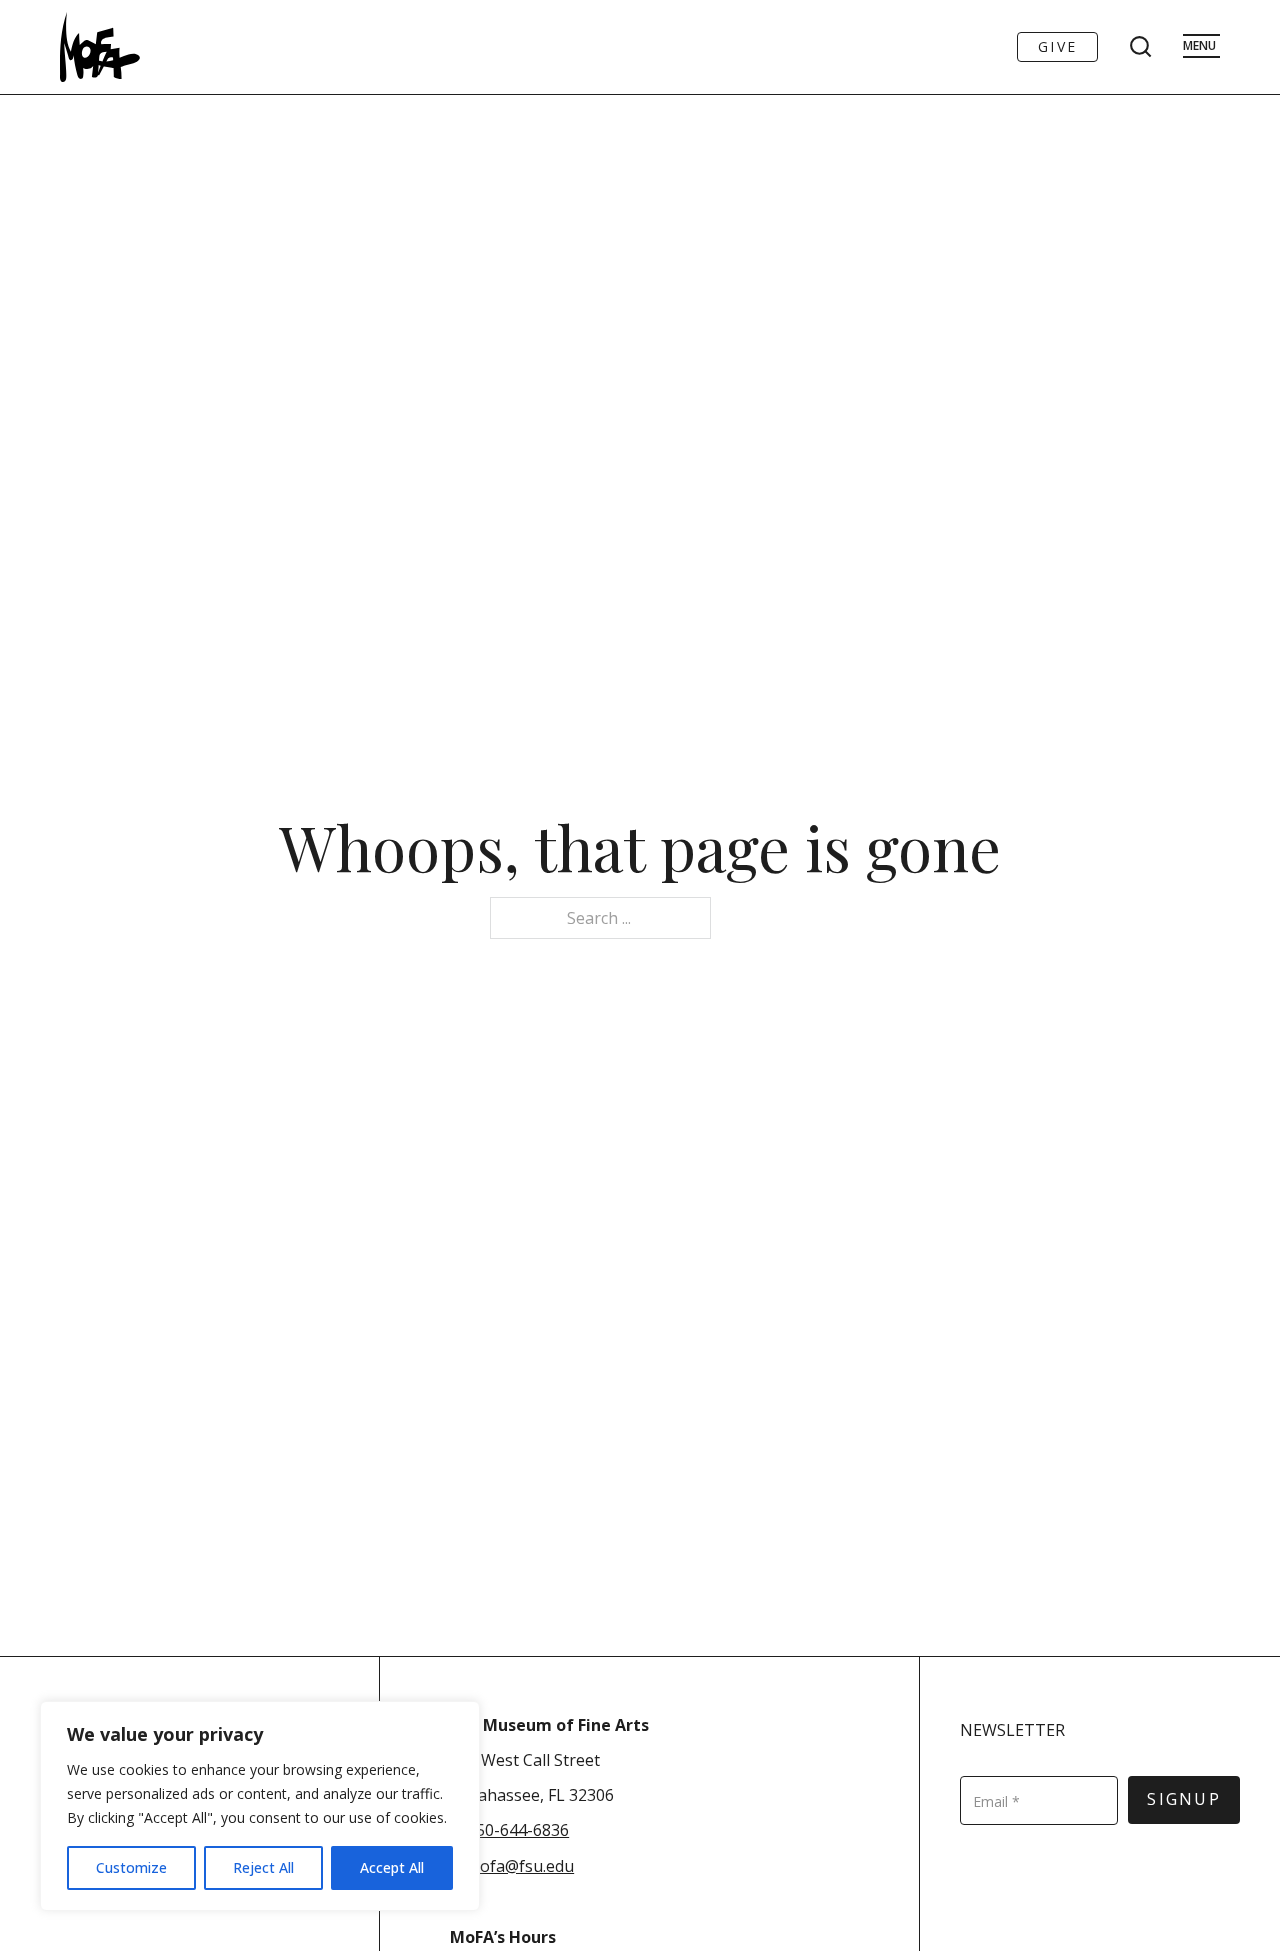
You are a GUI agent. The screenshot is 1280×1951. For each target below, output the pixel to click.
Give (1057, 46)
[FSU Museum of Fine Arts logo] (100, 47)
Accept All (392, 1867)
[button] (648, 1882)
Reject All (263, 1867)
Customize (131, 1867)
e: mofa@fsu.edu (512, 1866)
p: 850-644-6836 (509, 1830)
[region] (260, 1806)
